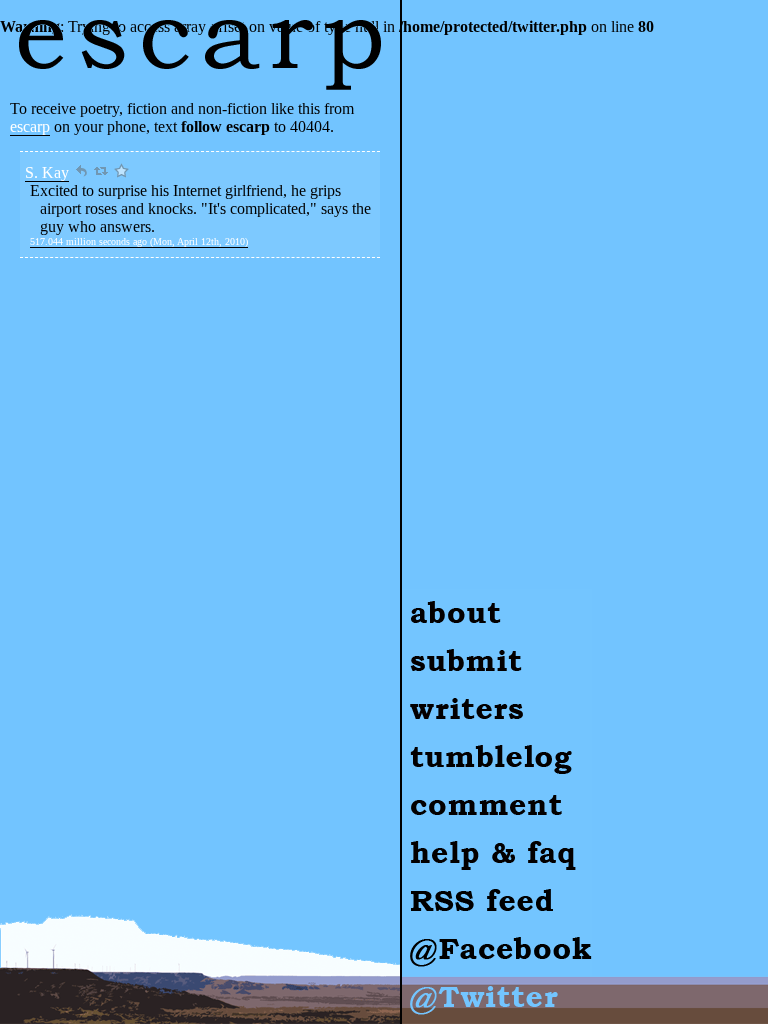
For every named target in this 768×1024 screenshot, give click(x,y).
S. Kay (47, 172)
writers (423, 693)
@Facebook (440, 933)
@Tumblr (432, 741)
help (415, 837)
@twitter (429, 981)
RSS (416, 885)
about (419, 597)
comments (434, 789)
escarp (30, 126)
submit (423, 645)
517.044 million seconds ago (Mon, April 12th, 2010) (139, 241)
